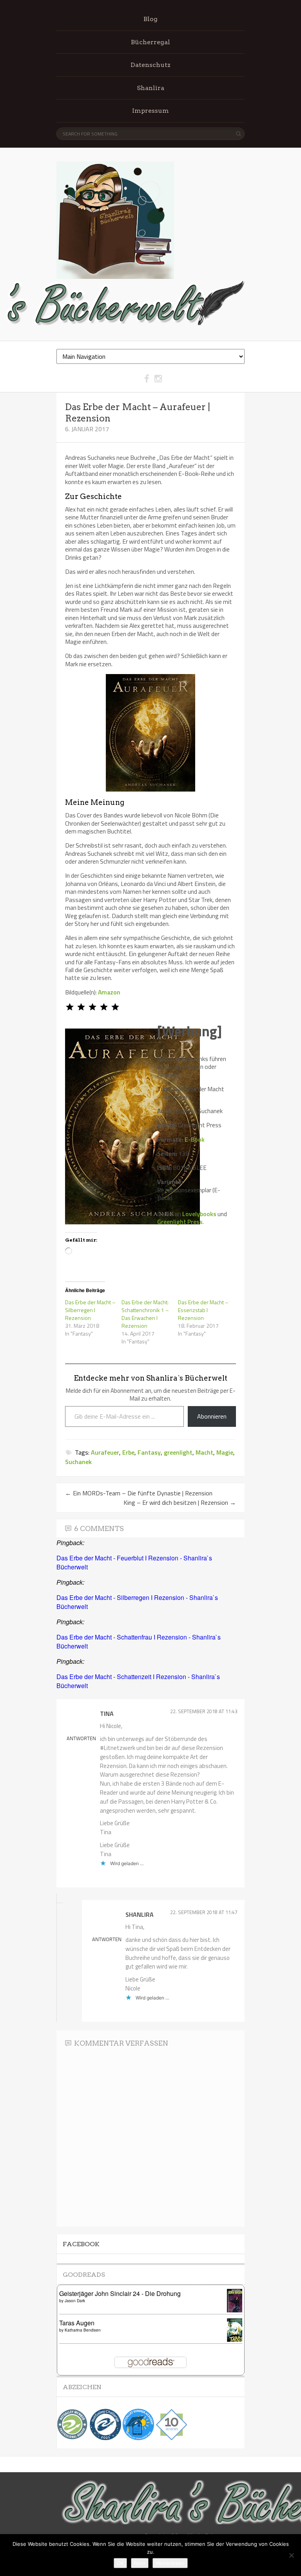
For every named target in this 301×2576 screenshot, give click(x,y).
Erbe (128, 1452)
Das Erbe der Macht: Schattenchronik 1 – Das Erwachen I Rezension (145, 1314)
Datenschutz (150, 65)
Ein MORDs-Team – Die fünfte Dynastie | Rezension (139, 1493)
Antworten (81, 1738)
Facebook (81, 2244)
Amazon (109, 992)
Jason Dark (75, 2301)
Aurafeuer (105, 1452)
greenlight (178, 1452)
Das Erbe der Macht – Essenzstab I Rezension (203, 1310)
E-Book (195, 1139)
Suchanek (78, 1462)
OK (120, 2563)
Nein (140, 2563)
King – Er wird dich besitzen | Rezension (180, 1502)
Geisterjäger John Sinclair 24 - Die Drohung (120, 2293)
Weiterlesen (170, 2563)
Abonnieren (212, 1416)
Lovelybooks (199, 1214)
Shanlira (150, 88)
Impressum (150, 111)
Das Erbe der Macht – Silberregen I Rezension (90, 1310)
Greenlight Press (180, 1222)
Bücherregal (150, 42)
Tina (107, 1714)
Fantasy (149, 1452)
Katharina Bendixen (83, 2330)
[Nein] (291, 2555)
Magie (225, 1452)
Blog (150, 19)
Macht (204, 1452)
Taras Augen (77, 2323)
